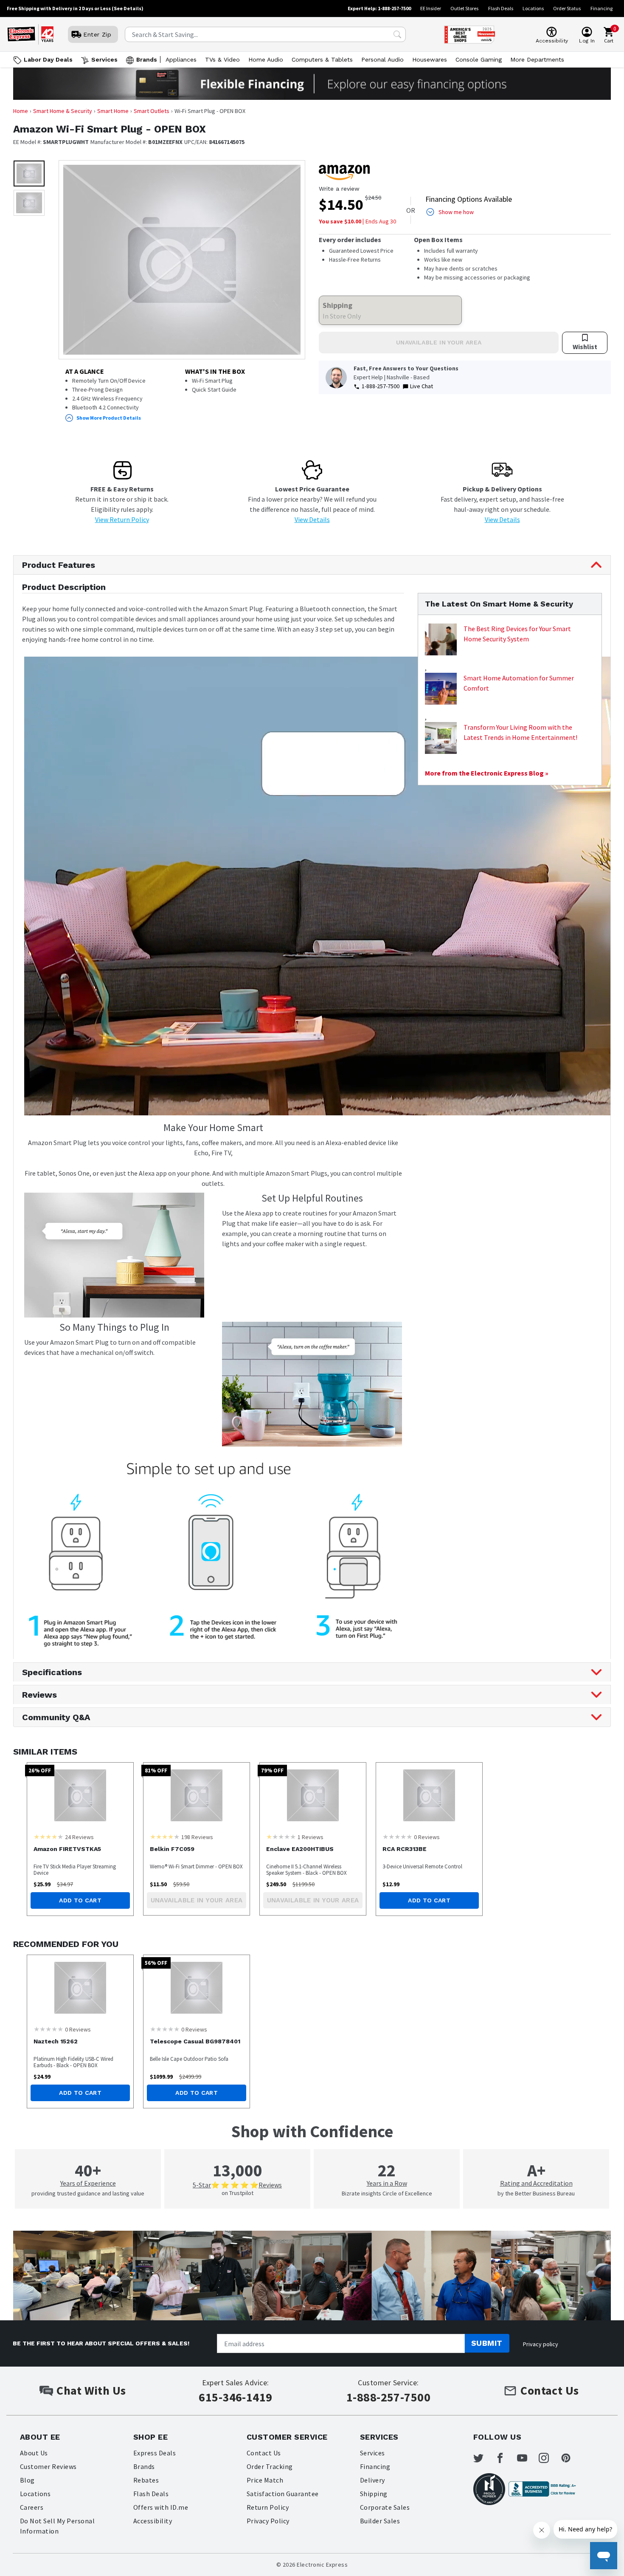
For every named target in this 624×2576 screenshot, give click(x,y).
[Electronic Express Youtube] (527, 2458)
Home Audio (266, 59)
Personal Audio (382, 59)
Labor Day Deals (48, 59)
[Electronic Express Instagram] (549, 2458)
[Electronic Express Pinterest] (571, 2458)
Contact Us (264, 2453)
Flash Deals (501, 8)
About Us (34, 2453)
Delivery (372, 2480)
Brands (147, 59)
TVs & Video (222, 59)
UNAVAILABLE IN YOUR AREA (439, 342)
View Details (312, 519)
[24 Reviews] (48, 1837)
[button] (29, 174)
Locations (533, 8)
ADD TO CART (80, 1900)
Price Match (265, 2480)
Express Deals (155, 2453)
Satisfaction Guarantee (283, 2494)
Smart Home (113, 111)
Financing (602, 8)
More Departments (537, 59)
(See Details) (128, 8)
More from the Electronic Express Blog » (487, 773)
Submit (487, 2343)
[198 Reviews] (165, 1837)
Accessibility (153, 2521)
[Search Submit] (397, 34)
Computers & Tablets (322, 59)
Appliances (181, 59)
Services (104, 59)
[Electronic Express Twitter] (483, 2458)
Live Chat (422, 386)
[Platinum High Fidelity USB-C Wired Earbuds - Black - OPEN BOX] (80, 1988)
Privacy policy (541, 2344)
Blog (27, 2480)
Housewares (430, 59)
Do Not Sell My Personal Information (57, 2526)
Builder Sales (380, 2521)
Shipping (374, 2494)
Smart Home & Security (63, 111)
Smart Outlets (152, 111)
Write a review (339, 189)
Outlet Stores (464, 8)
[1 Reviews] (281, 1837)
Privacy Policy (268, 2521)
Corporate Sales (385, 2507)
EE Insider (431, 8)
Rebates (146, 2480)
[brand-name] (344, 172)
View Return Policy (122, 519)
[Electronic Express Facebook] (505, 2458)
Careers (32, 2507)
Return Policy (268, 2507)
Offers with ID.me (161, 2507)
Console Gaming (479, 59)
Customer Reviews (48, 2466)
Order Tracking (270, 2466)
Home (21, 111)
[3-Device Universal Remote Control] (429, 1795)
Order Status (567, 8)
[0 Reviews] (397, 1837)
